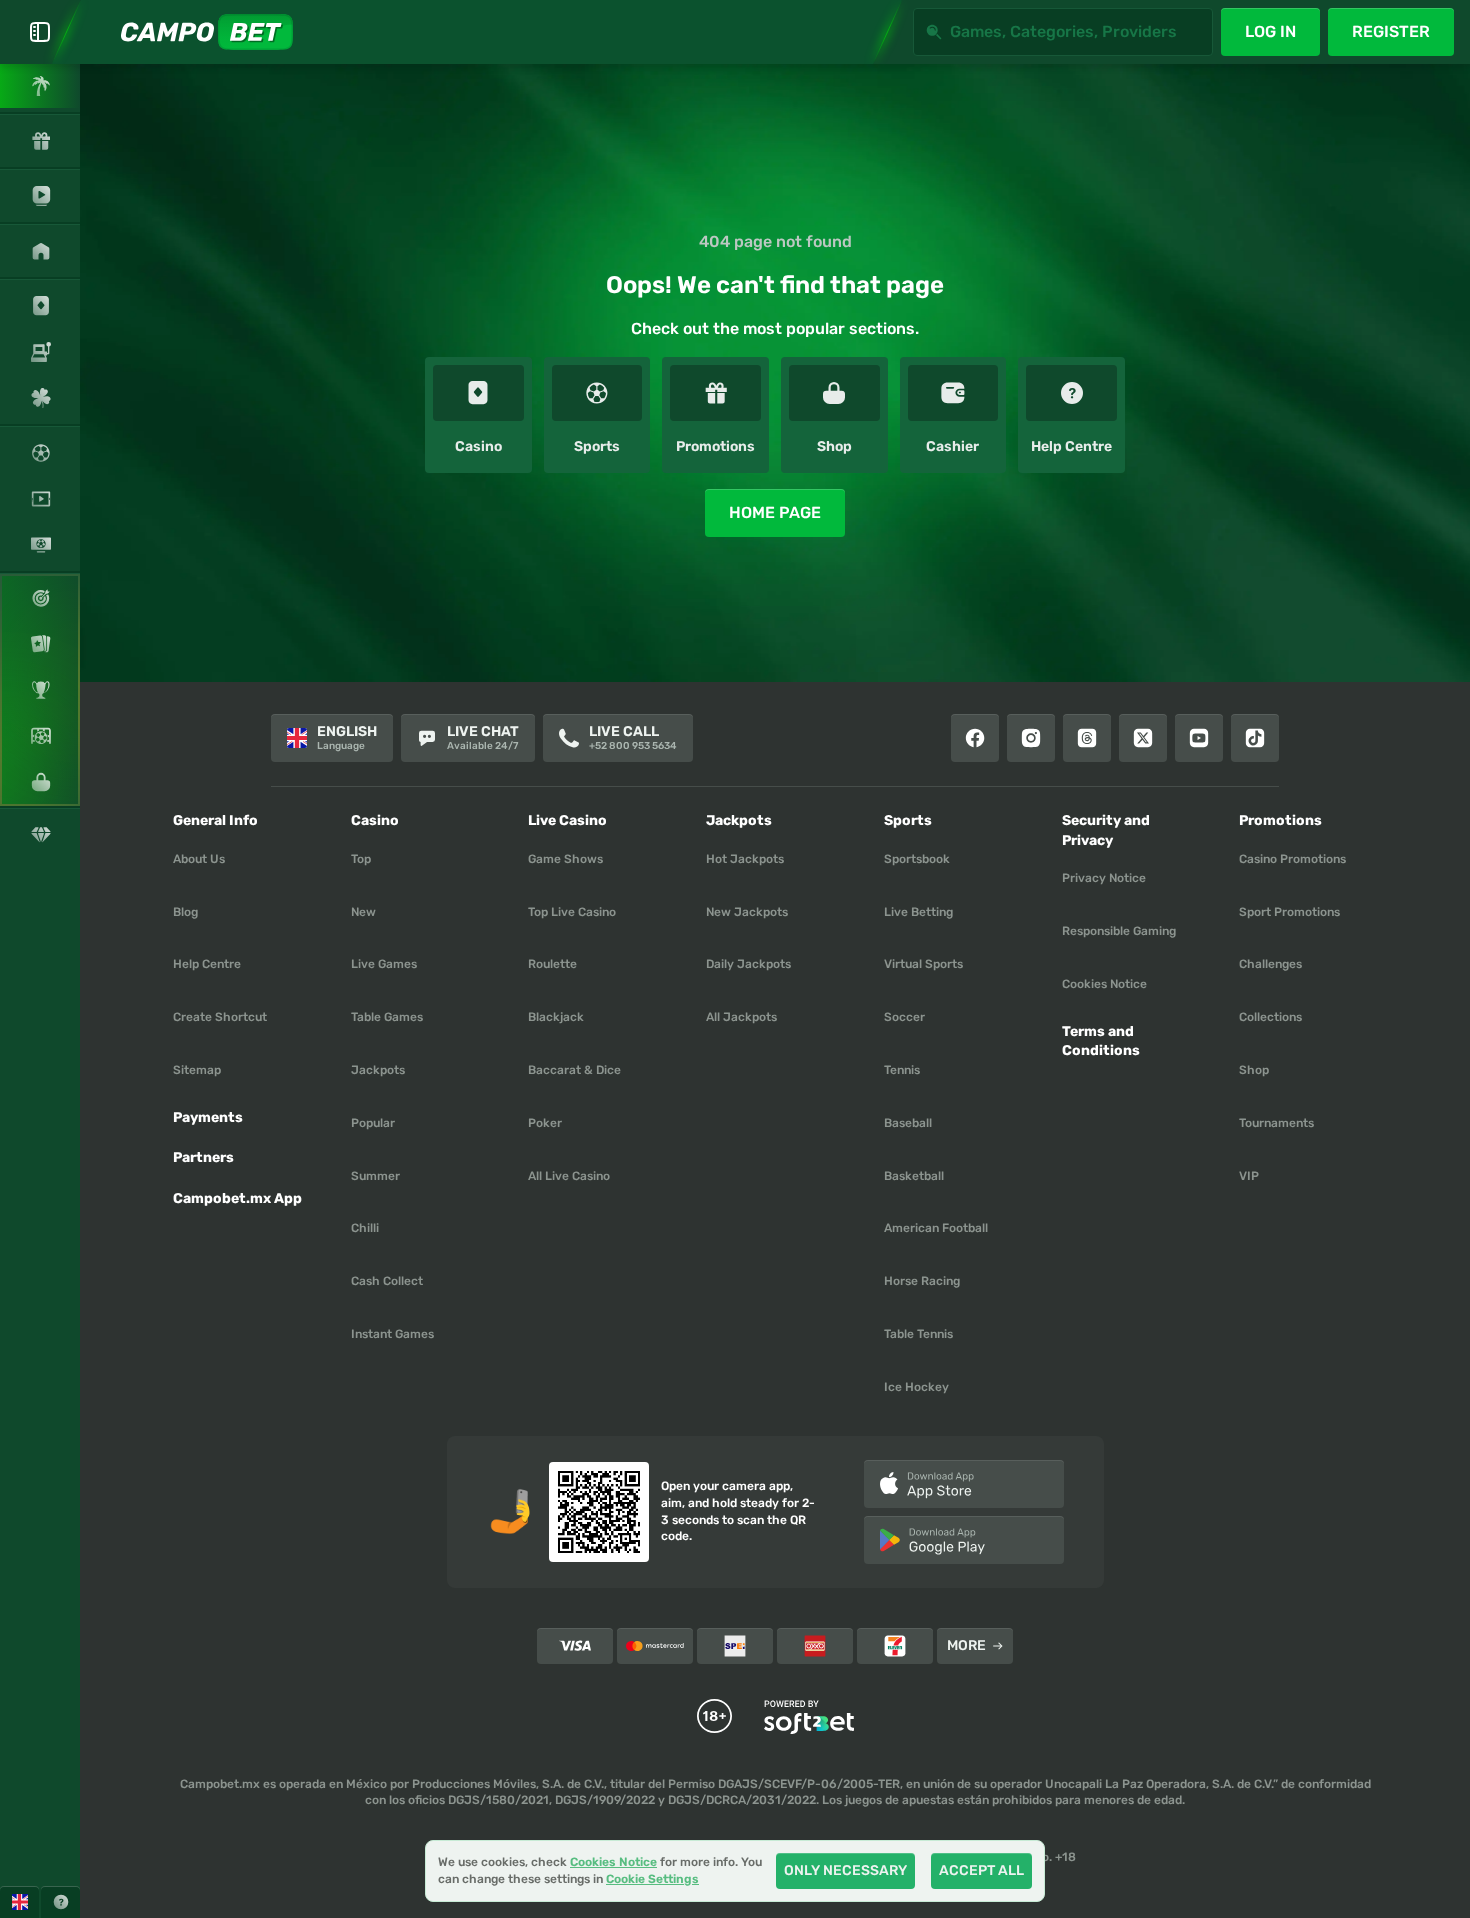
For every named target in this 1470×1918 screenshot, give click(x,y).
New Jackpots (747, 912)
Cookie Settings (652, 1879)
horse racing (922, 1281)
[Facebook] (975, 738)
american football (936, 1228)
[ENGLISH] (19, 1902)
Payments (208, 1117)
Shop (1254, 1070)
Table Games (387, 1017)
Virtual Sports (923, 964)
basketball (914, 1176)
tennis (902, 1070)
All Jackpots (741, 1017)
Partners (203, 1157)
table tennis (918, 1334)
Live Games (384, 964)
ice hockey (916, 1387)
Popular (373, 1123)
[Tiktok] (1255, 738)
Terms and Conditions (1101, 1041)
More (966, 1645)
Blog (185, 912)
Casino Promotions (1292, 859)
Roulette (552, 964)
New (363, 912)
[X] (1143, 738)
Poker (545, 1123)
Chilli (365, 1228)
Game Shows (565, 859)
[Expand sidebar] (40, 32)
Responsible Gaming (1119, 931)
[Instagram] (1031, 738)
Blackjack (556, 1017)
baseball (908, 1123)
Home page (775, 512)
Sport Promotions (1289, 912)
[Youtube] (1199, 738)
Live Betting (918, 912)
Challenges (1270, 964)
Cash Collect (387, 1281)
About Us (199, 859)
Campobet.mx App (237, 1198)
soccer (904, 1017)
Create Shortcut (220, 1017)
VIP (1249, 1176)
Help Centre (207, 964)
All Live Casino (569, 1176)
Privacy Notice (1104, 878)
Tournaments (1276, 1123)
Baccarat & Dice (574, 1070)
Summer (375, 1176)
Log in (1270, 31)
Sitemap (197, 1070)
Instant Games (392, 1334)
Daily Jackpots (748, 964)
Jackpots (378, 1070)
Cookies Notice (1104, 984)
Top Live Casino (572, 912)
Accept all (981, 1870)
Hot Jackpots (745, 859)
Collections (1270, 1017)
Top (361, 859)
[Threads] (1087, 738)
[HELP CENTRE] (60, 1902)
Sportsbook (917, 859)
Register (1391, 31)
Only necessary (845, 1870)
